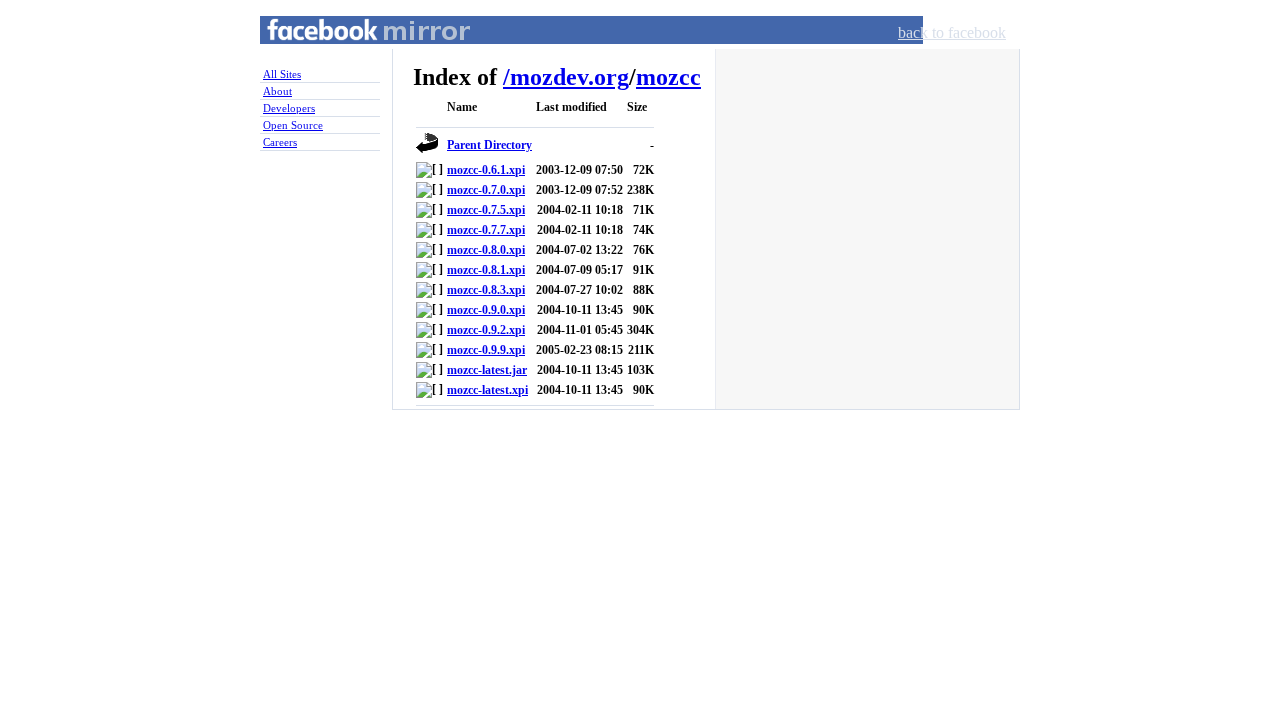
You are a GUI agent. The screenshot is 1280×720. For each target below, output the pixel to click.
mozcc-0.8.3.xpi (486, 290)
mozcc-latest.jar (487, 370)
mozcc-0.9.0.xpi (486, 310)
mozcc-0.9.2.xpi (486, 330)
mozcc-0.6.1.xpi (486, 170)
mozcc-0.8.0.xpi (486, 250)
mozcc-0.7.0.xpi (486, 190)
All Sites (282, 74)
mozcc (668, 77)
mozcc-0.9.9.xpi (486, 350)
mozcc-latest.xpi (487, 390)
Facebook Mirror (350, 53)
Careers (280, 142)
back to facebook (952, 32)
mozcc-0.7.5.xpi (486, 210)
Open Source (293, 125)
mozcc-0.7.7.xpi (486, 230)
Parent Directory (489, 145)
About (277, 91)
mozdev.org (569, 77)
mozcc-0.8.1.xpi (486, 270)
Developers (289, 108)
